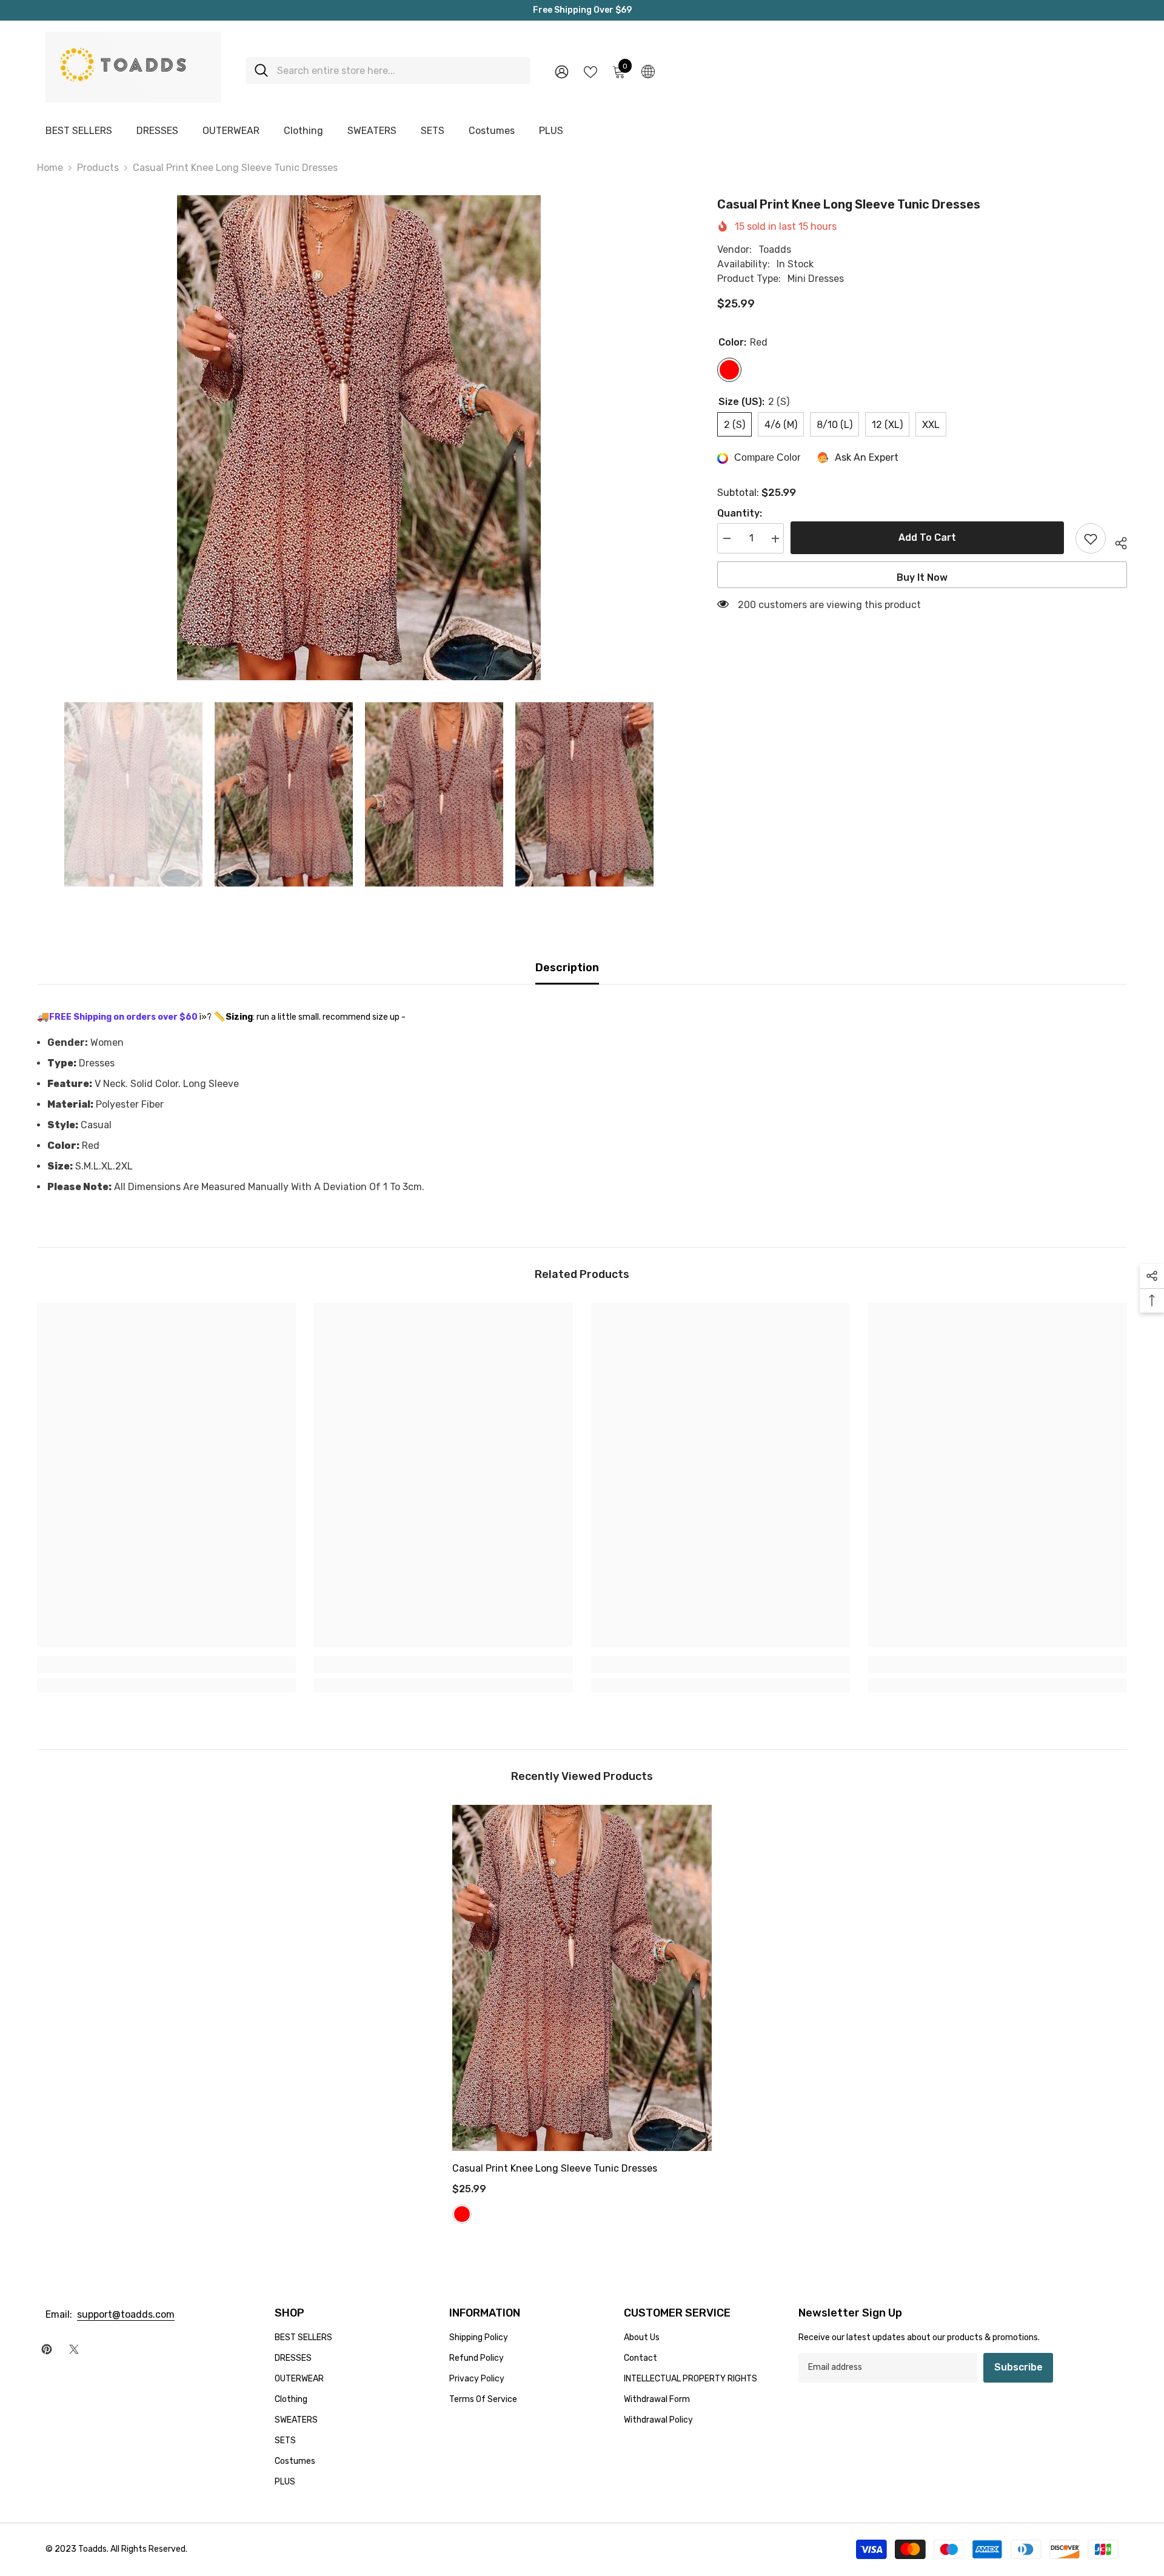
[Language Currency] (648, 71)
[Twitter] (74, 2349)
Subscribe (1018, 2367)
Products (98, 168)
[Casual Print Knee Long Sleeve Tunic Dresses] (582, 1978)
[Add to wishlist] (1091, 539)
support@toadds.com (126, 2314)
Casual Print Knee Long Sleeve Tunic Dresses (555, 2168)
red (462, 2214)
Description (567, 968)
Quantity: (740, 514)
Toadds (775, 250)
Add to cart (930, 537)
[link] (166, 1665)
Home (50, 168)
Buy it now (922, 578)
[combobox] (399, 71)
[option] (359, 438)
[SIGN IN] (562, 71)
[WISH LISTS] (590, 71)
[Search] (388, 71)
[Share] (1116, 541)
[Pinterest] (47, 2349)
